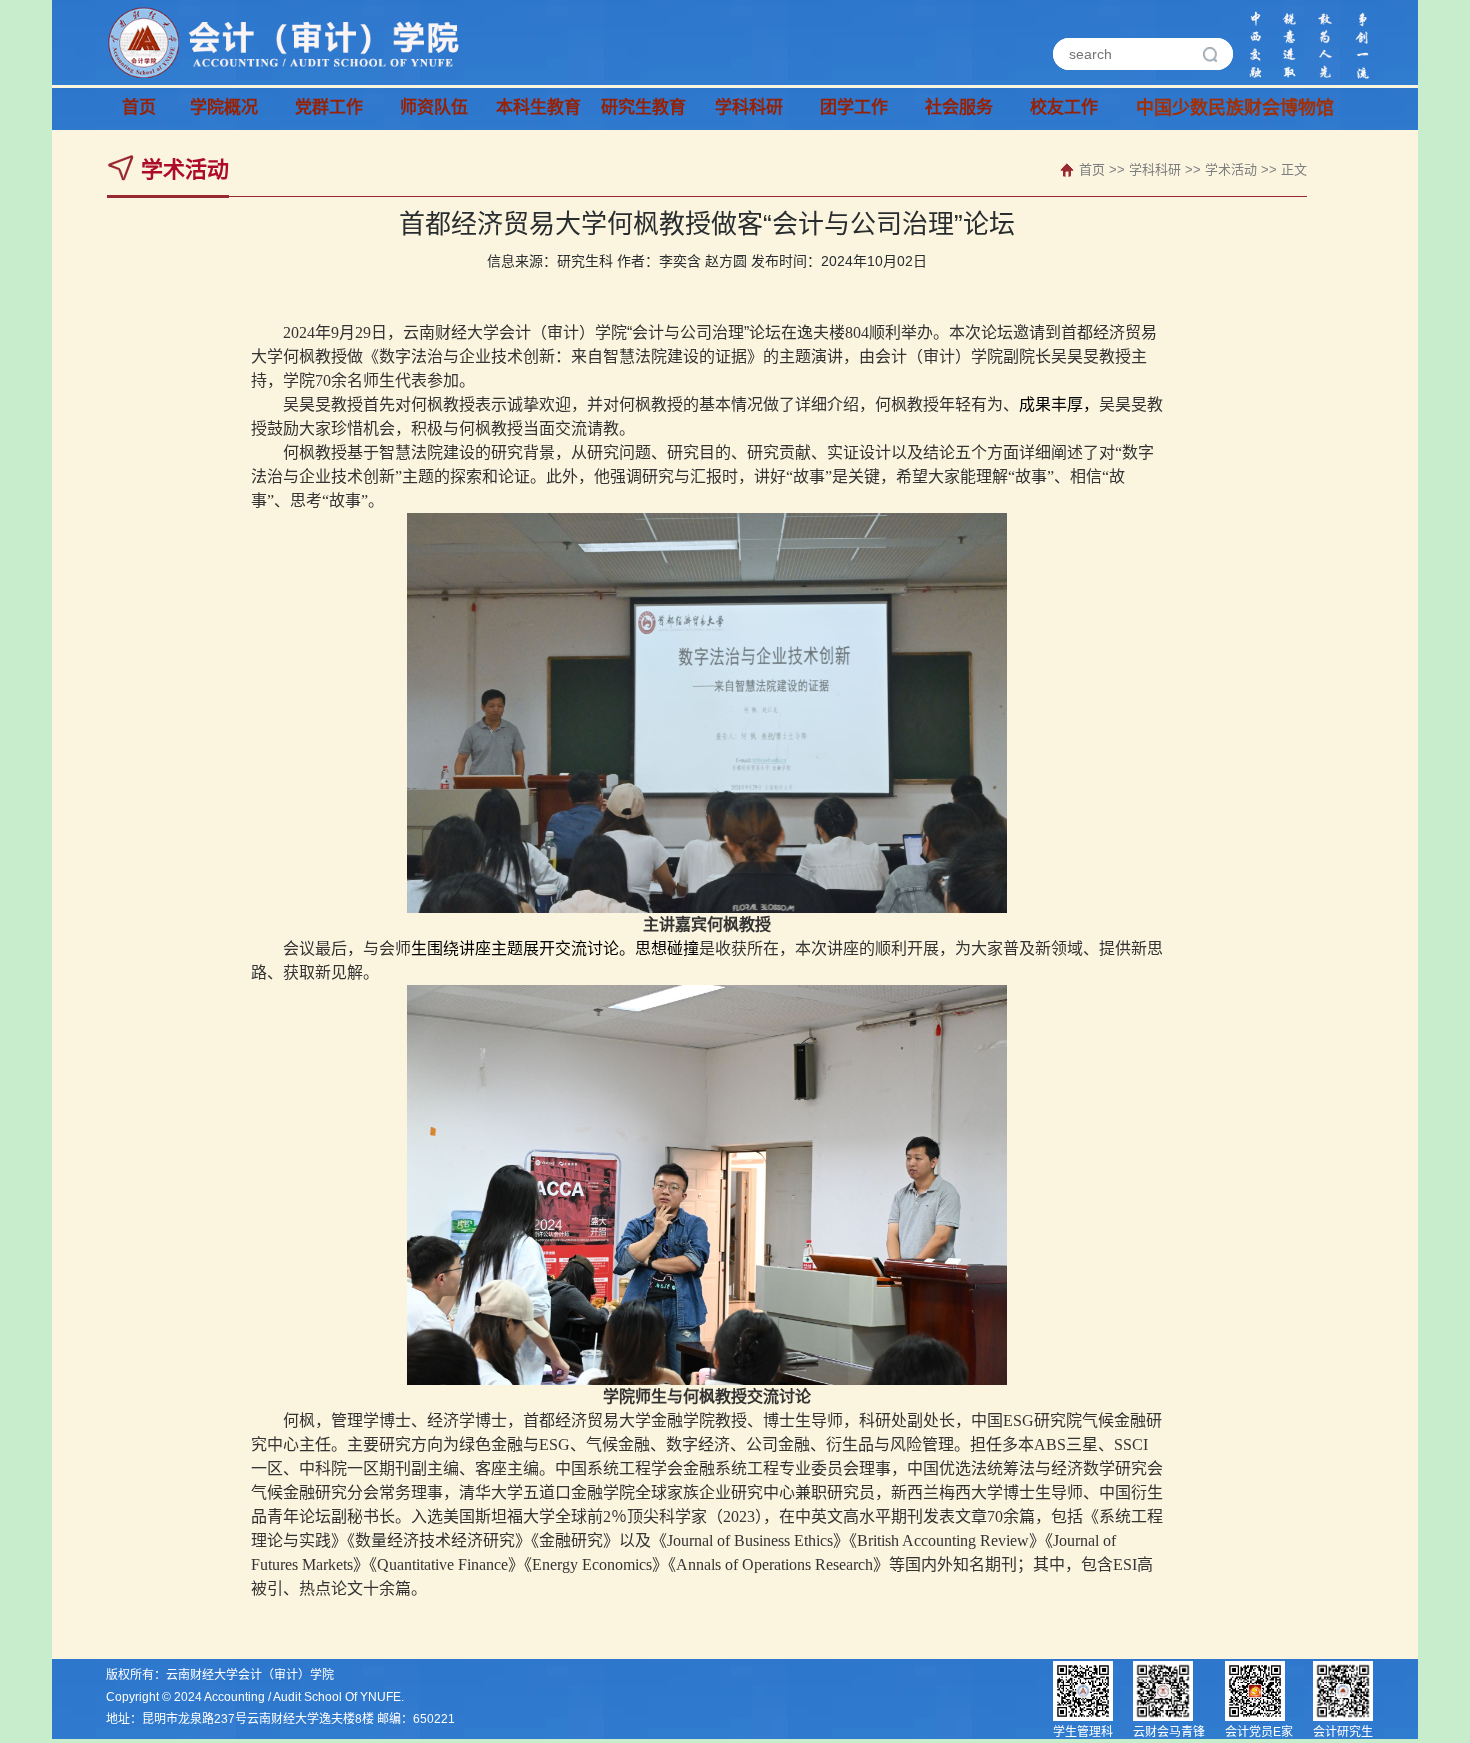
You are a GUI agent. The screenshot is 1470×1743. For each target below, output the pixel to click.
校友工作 (1064, 108)
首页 (139, 108)
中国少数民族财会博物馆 (1188, 109)
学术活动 (1231, 169)
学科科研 (1155, 169)
